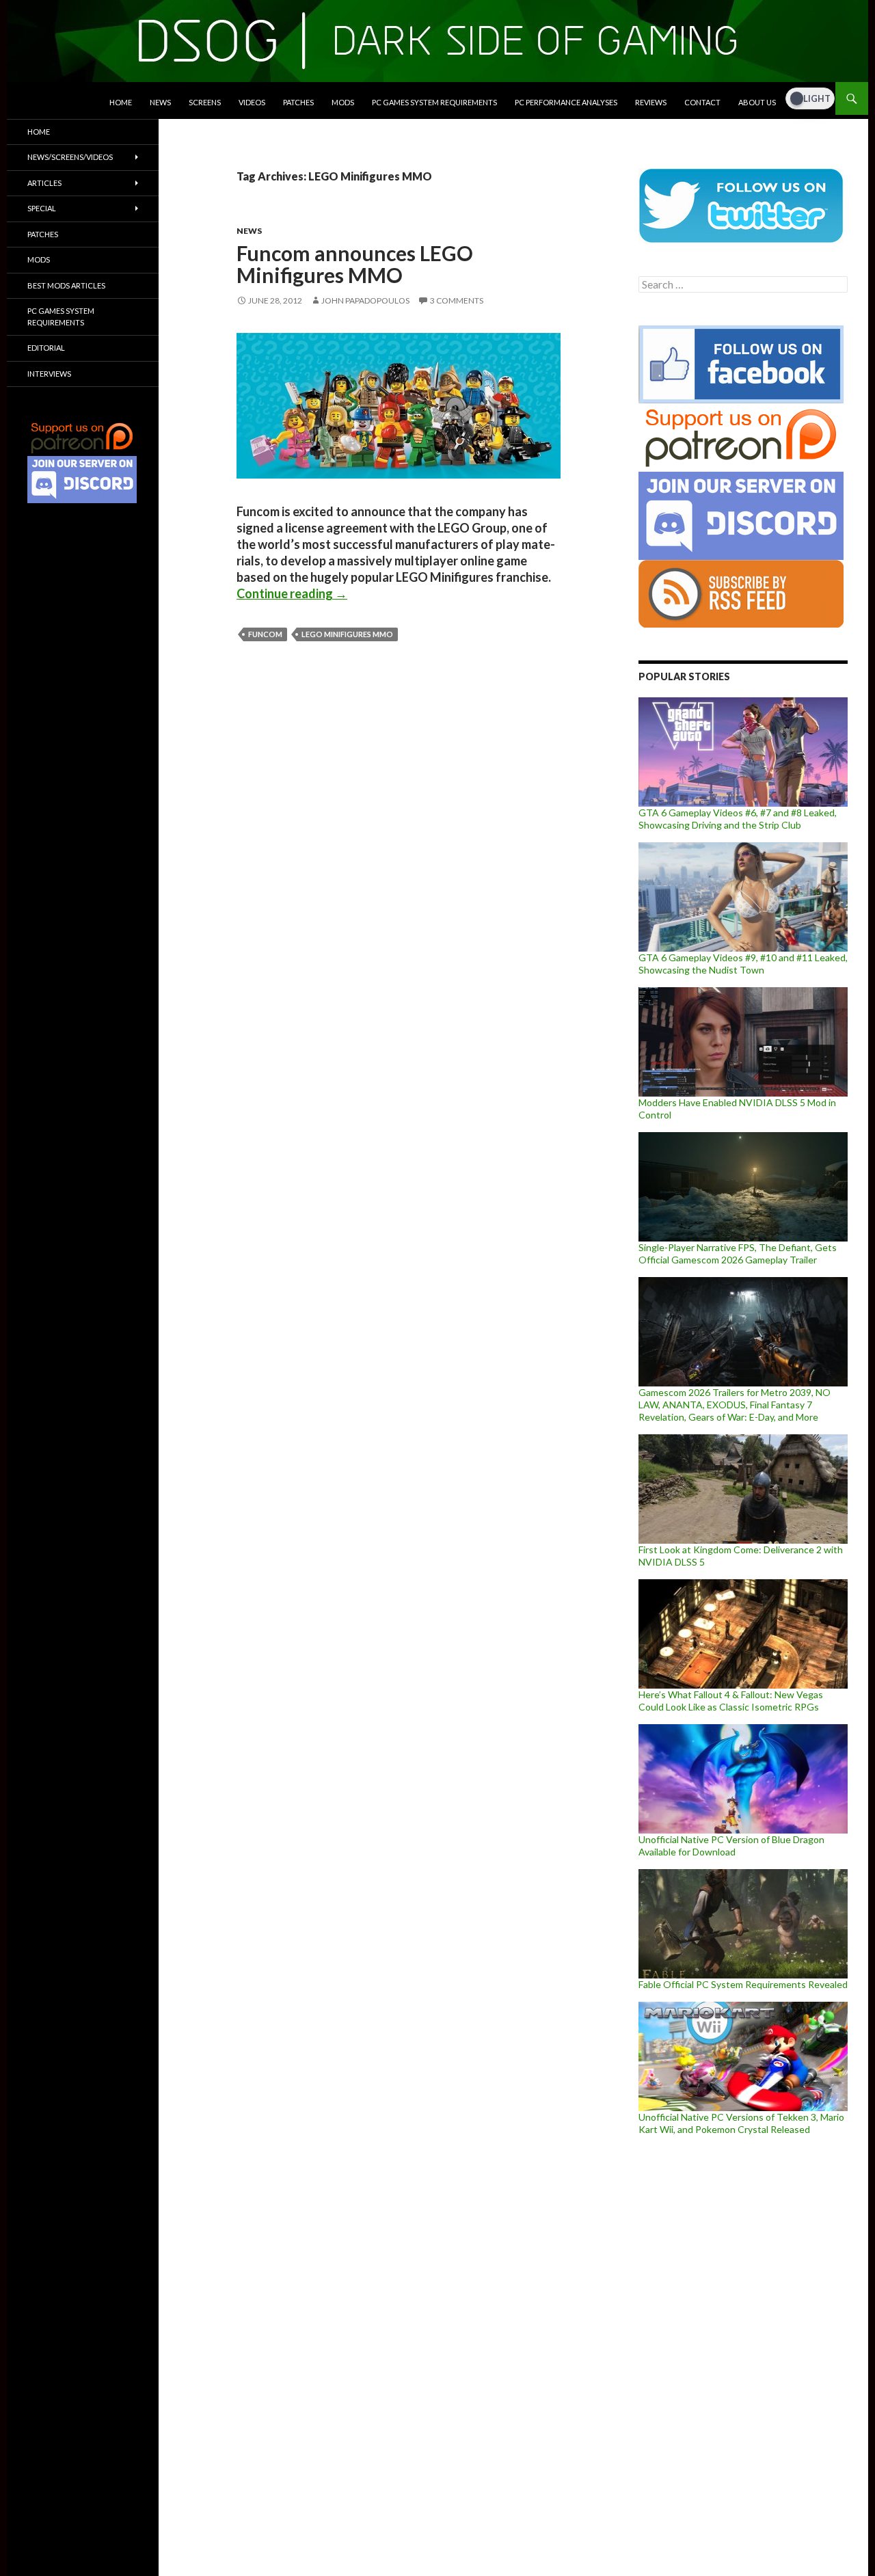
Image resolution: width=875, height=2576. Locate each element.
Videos (252, 102)
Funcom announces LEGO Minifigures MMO (355, 264)
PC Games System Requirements (434, 102)
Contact (702, 102)
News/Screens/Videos (70, 157)
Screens (205, 102)
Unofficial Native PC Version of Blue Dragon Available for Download (731, 1846)
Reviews (651, 102)
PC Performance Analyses (566, 102)
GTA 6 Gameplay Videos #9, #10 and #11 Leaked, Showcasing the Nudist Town (743, 964)
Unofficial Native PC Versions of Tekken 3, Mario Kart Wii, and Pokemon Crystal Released (741, 2123)
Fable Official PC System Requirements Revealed (743, 1984)
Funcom (265, 634)
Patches (298, 102)
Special (42, 208)
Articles (44, 183)
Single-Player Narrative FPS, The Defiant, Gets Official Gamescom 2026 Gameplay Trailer (738, 1253)
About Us (757, 102)
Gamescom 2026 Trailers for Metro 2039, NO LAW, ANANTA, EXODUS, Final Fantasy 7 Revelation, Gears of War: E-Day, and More (735, 1405)
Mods (343, 102)
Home (121, 102)
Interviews (49, 374)
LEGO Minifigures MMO (347, 634)
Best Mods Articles (66, 285)
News (160, 102)
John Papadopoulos (365, 300)
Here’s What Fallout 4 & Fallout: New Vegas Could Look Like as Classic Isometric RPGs (731, 1701)
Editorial (46, 348)
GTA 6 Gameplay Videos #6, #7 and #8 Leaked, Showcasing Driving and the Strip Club (738, 819)
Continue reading (292, 593)
